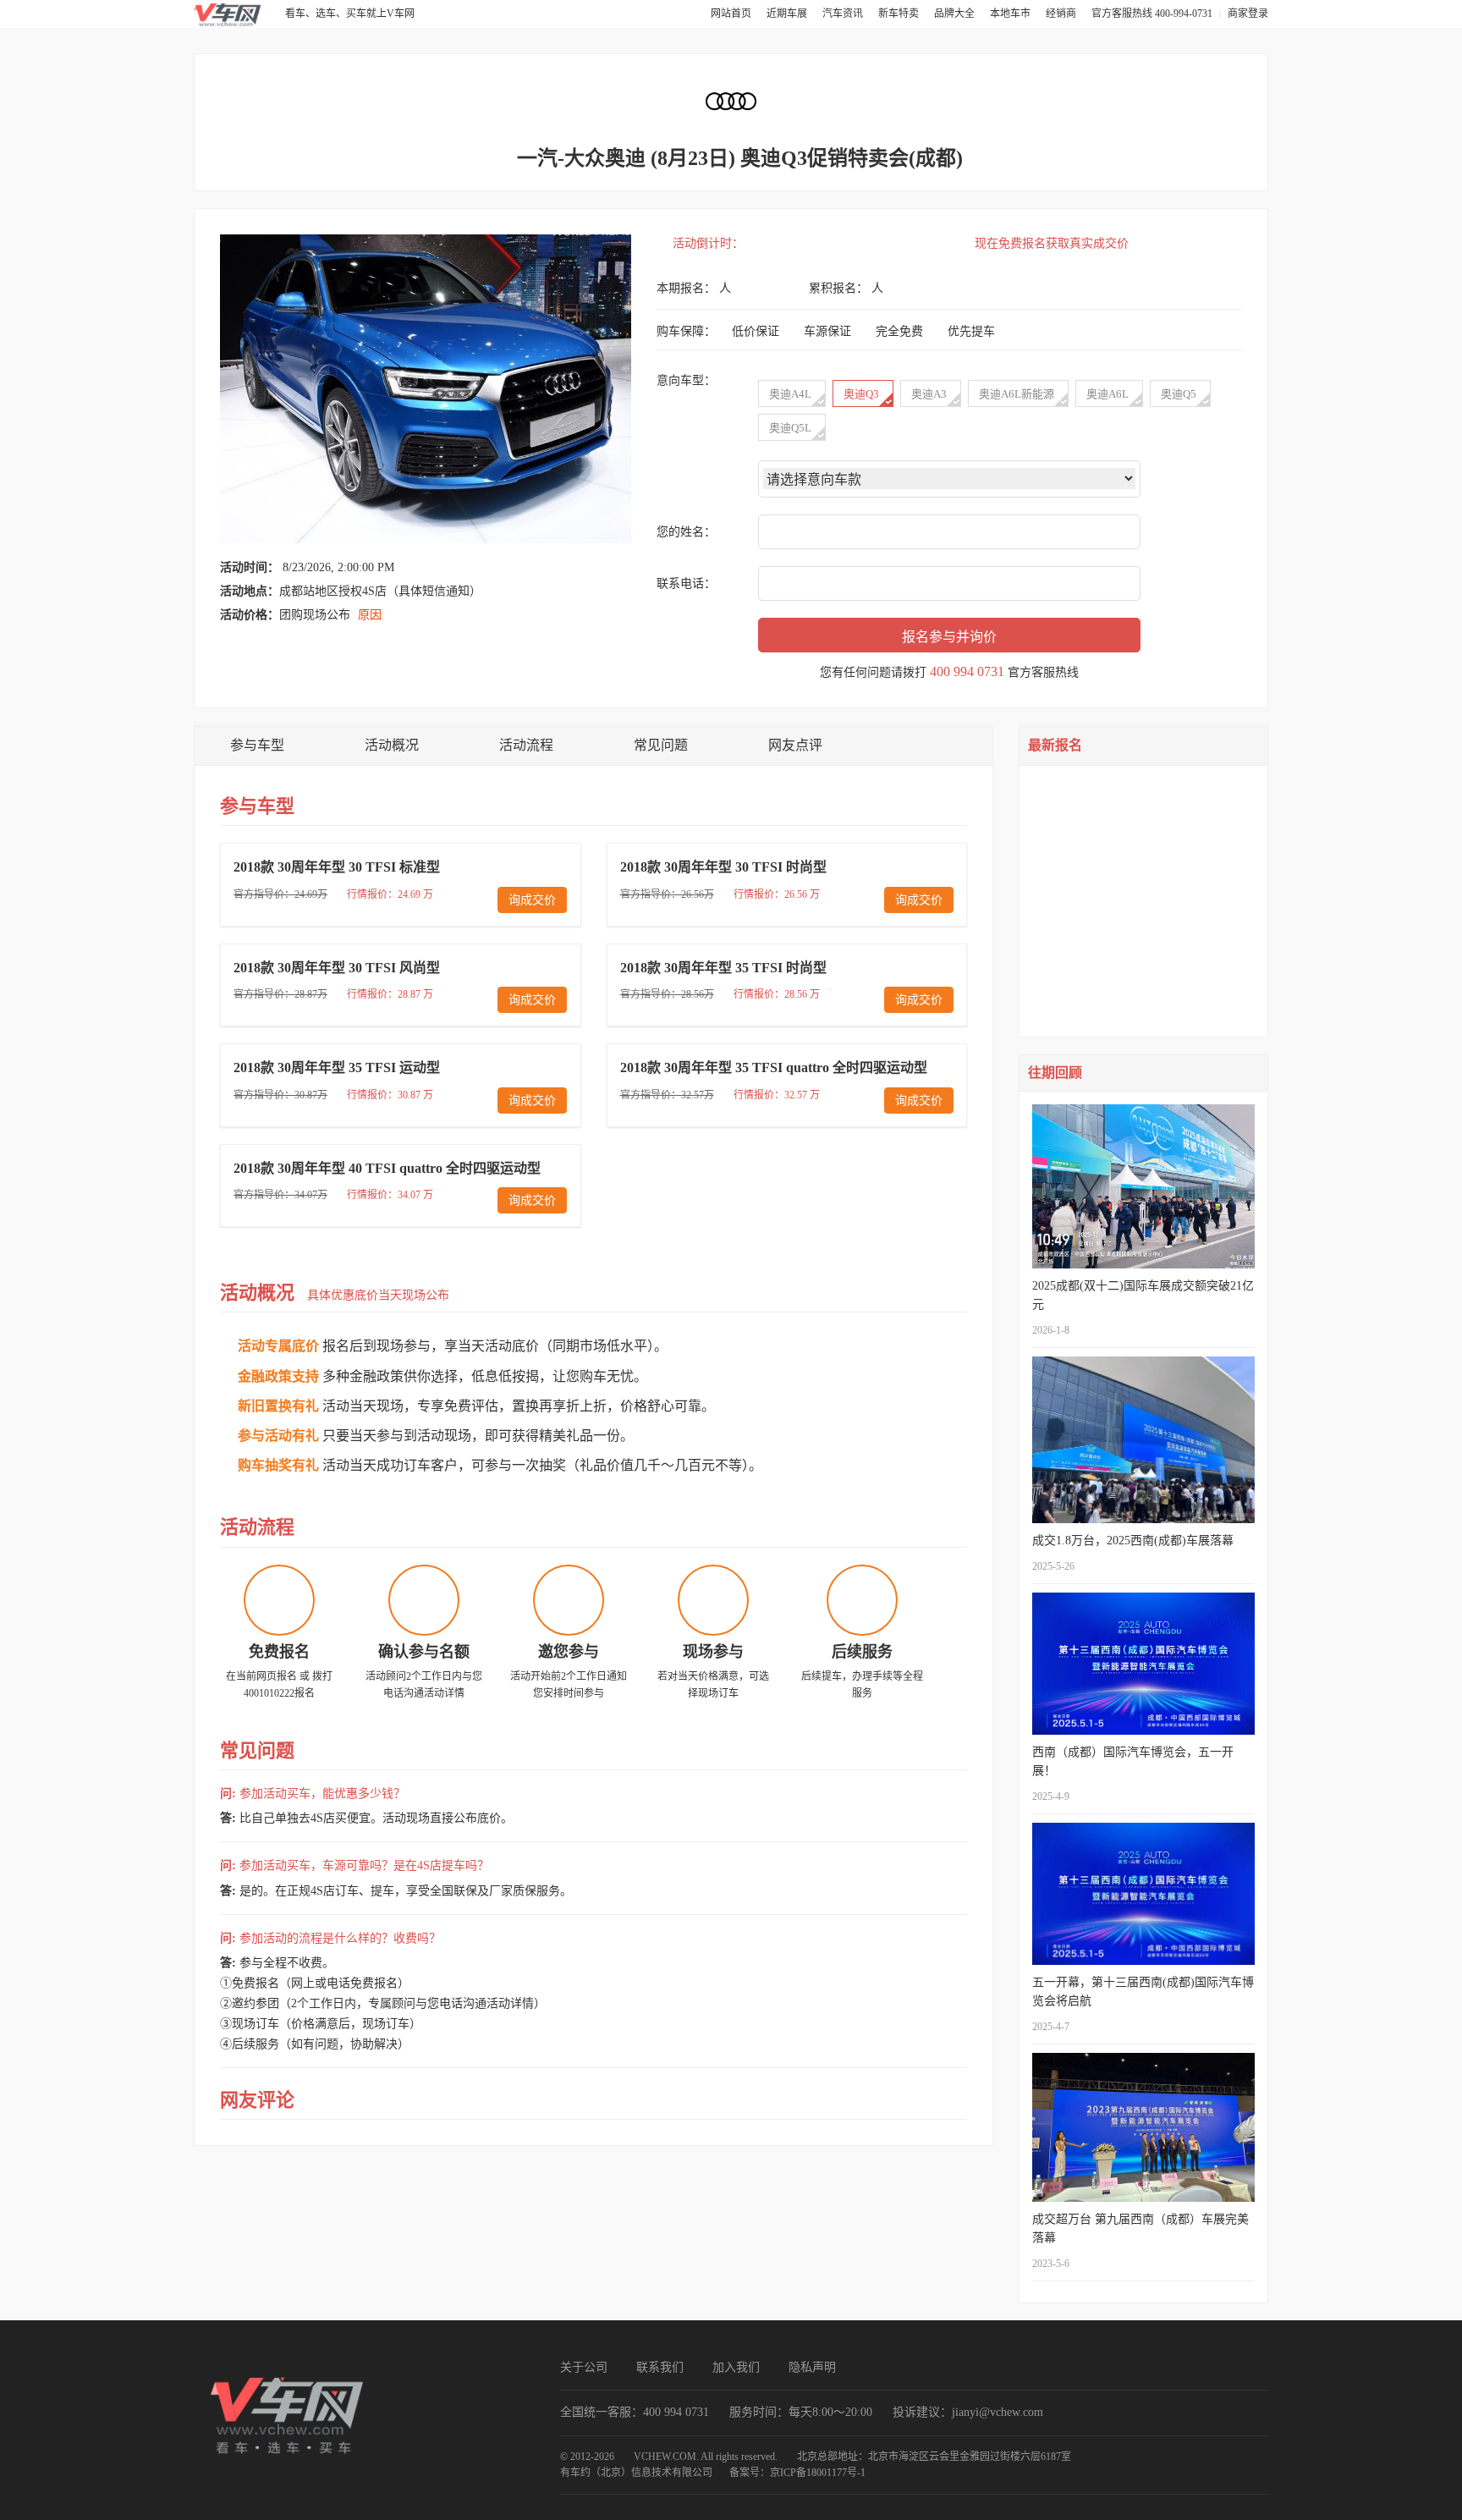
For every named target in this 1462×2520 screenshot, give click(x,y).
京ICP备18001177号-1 (818, 2473)
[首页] (228, 14)
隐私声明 (812, 2367)
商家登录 (1248, 14)
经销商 (1062, 14)
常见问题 (661, 745)
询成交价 (532, 900)
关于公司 (584, 2367)
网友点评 (795, 745)
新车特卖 (900, 14)
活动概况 (392, 745)
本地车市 (1011, 14)
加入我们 (736, 2367)
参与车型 (257, 745)
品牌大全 (956, 14)
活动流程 (526, 745)
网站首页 (732, 14)
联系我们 (660, 2367)
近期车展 (788, 14)
